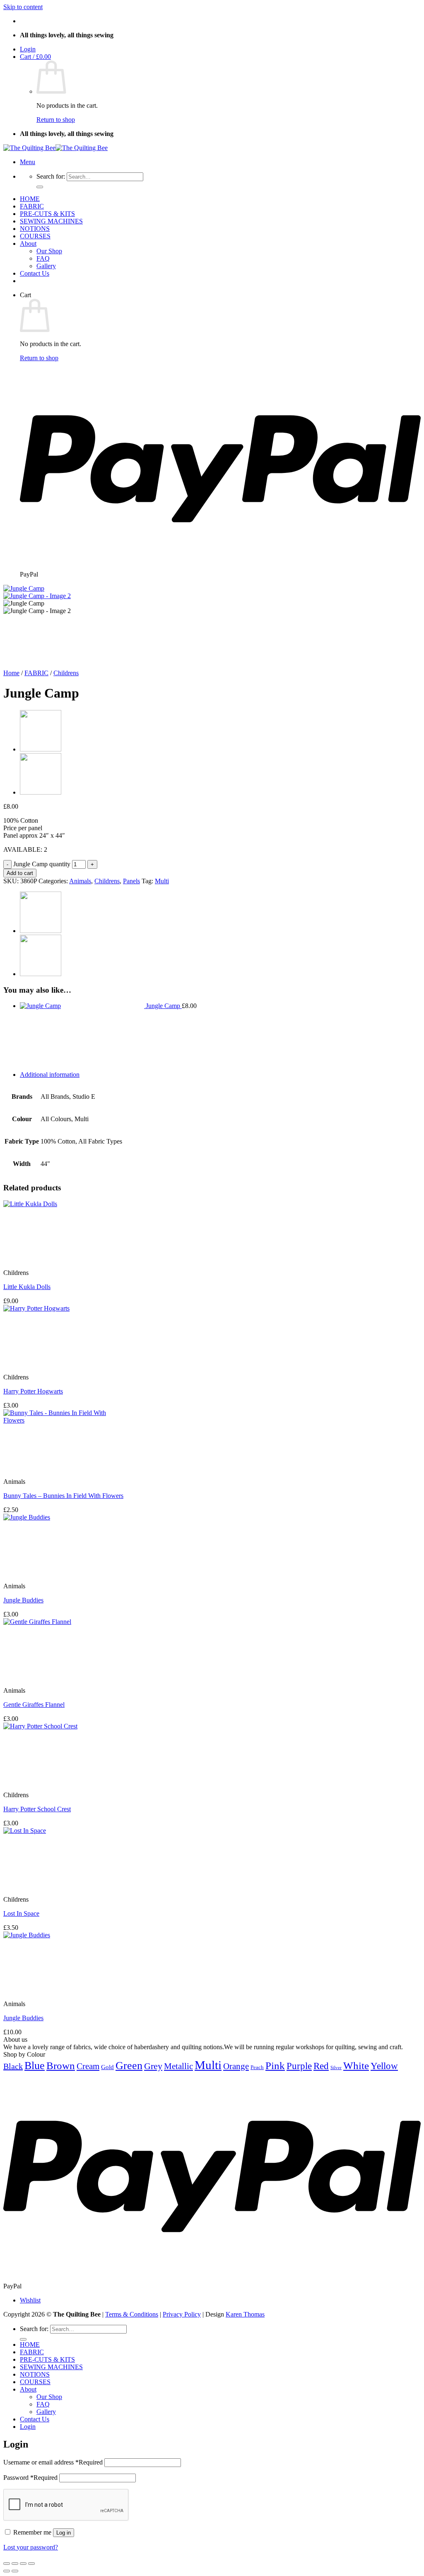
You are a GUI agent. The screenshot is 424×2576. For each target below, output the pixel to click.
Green (129, 2065)
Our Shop (49, 251)
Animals (80, 881)
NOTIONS (35, 229)
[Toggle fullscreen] (15, 2564)
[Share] (23, 2564)
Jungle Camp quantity (42, 864)
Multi (162, 881)
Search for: (51, 176)
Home (11, 673)
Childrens (66, 673)
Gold (107, 2067)
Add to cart (20, 873)
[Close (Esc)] (31, 2564)
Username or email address (53, 2462)
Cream (88, 2066)
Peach (257, 2067)
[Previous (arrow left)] (7, 2571)
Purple (299, 2066)
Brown (61, 2066)
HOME (30, 199)
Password (30, 2478)
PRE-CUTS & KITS (47, 214)
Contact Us (35, 273)
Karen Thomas (245, 2314)
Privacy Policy (182, 2314)
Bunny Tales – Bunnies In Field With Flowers (63, 1496)
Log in (64, 2533)
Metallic (178, 2066)
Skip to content (23, 7)
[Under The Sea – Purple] (41, 792)
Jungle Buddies (23, 1600)
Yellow (384, 2066)
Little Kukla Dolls (27, 1287)
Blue (35, 2066)
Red (321, 2066)
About (28, 244)
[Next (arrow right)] (15, 2571)
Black (13, 2066)
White (356, 2065)
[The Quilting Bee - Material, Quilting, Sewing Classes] (55, 148)
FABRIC (32, 206)
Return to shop (56, 120)
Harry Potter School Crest (37, 1809)
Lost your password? (31, 2547)
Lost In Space (21, 1913)
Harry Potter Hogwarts (33, 1391)
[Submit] (40, 187)
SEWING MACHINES (51, 221)
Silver (336, 2068)
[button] (28, 49)
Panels (131, 881)
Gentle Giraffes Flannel (34, 1705)
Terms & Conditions (132, 2314)
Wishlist (30, 2300)
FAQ (43, 258)
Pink (275, 2065)
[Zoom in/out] (7, 2564)
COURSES (35, 236)
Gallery (46, 266)
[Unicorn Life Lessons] (41, 749)
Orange (236, 2066)
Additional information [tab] (50, 1075)
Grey (153, 2066)
